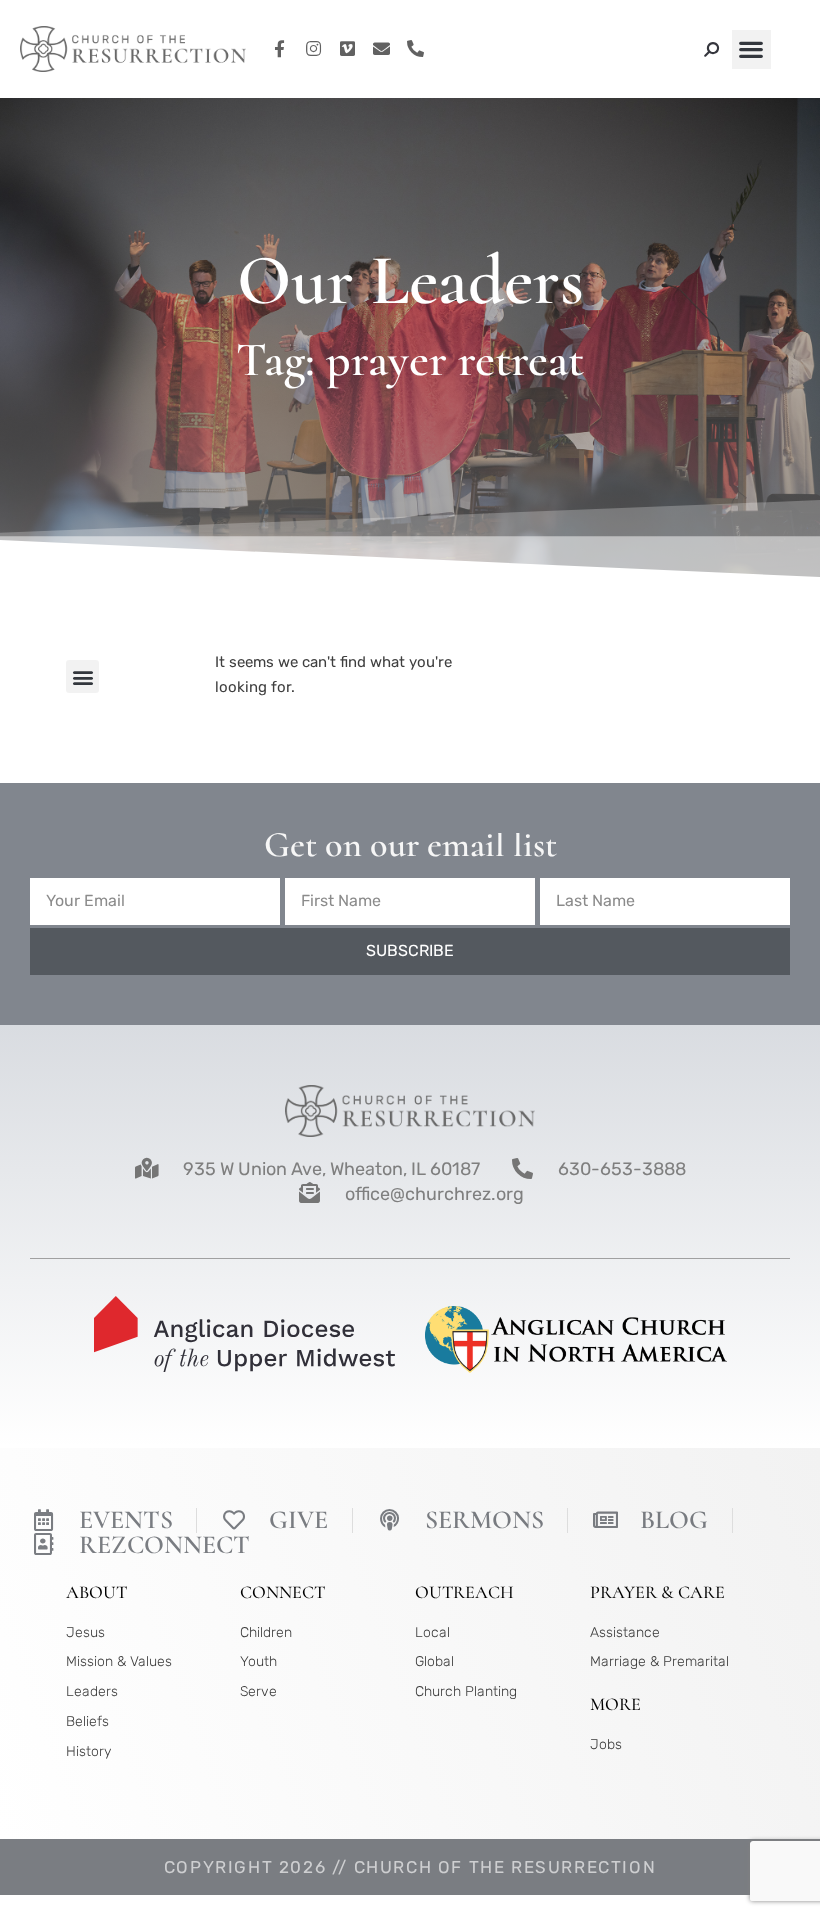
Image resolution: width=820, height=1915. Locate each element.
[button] (751, 49)
